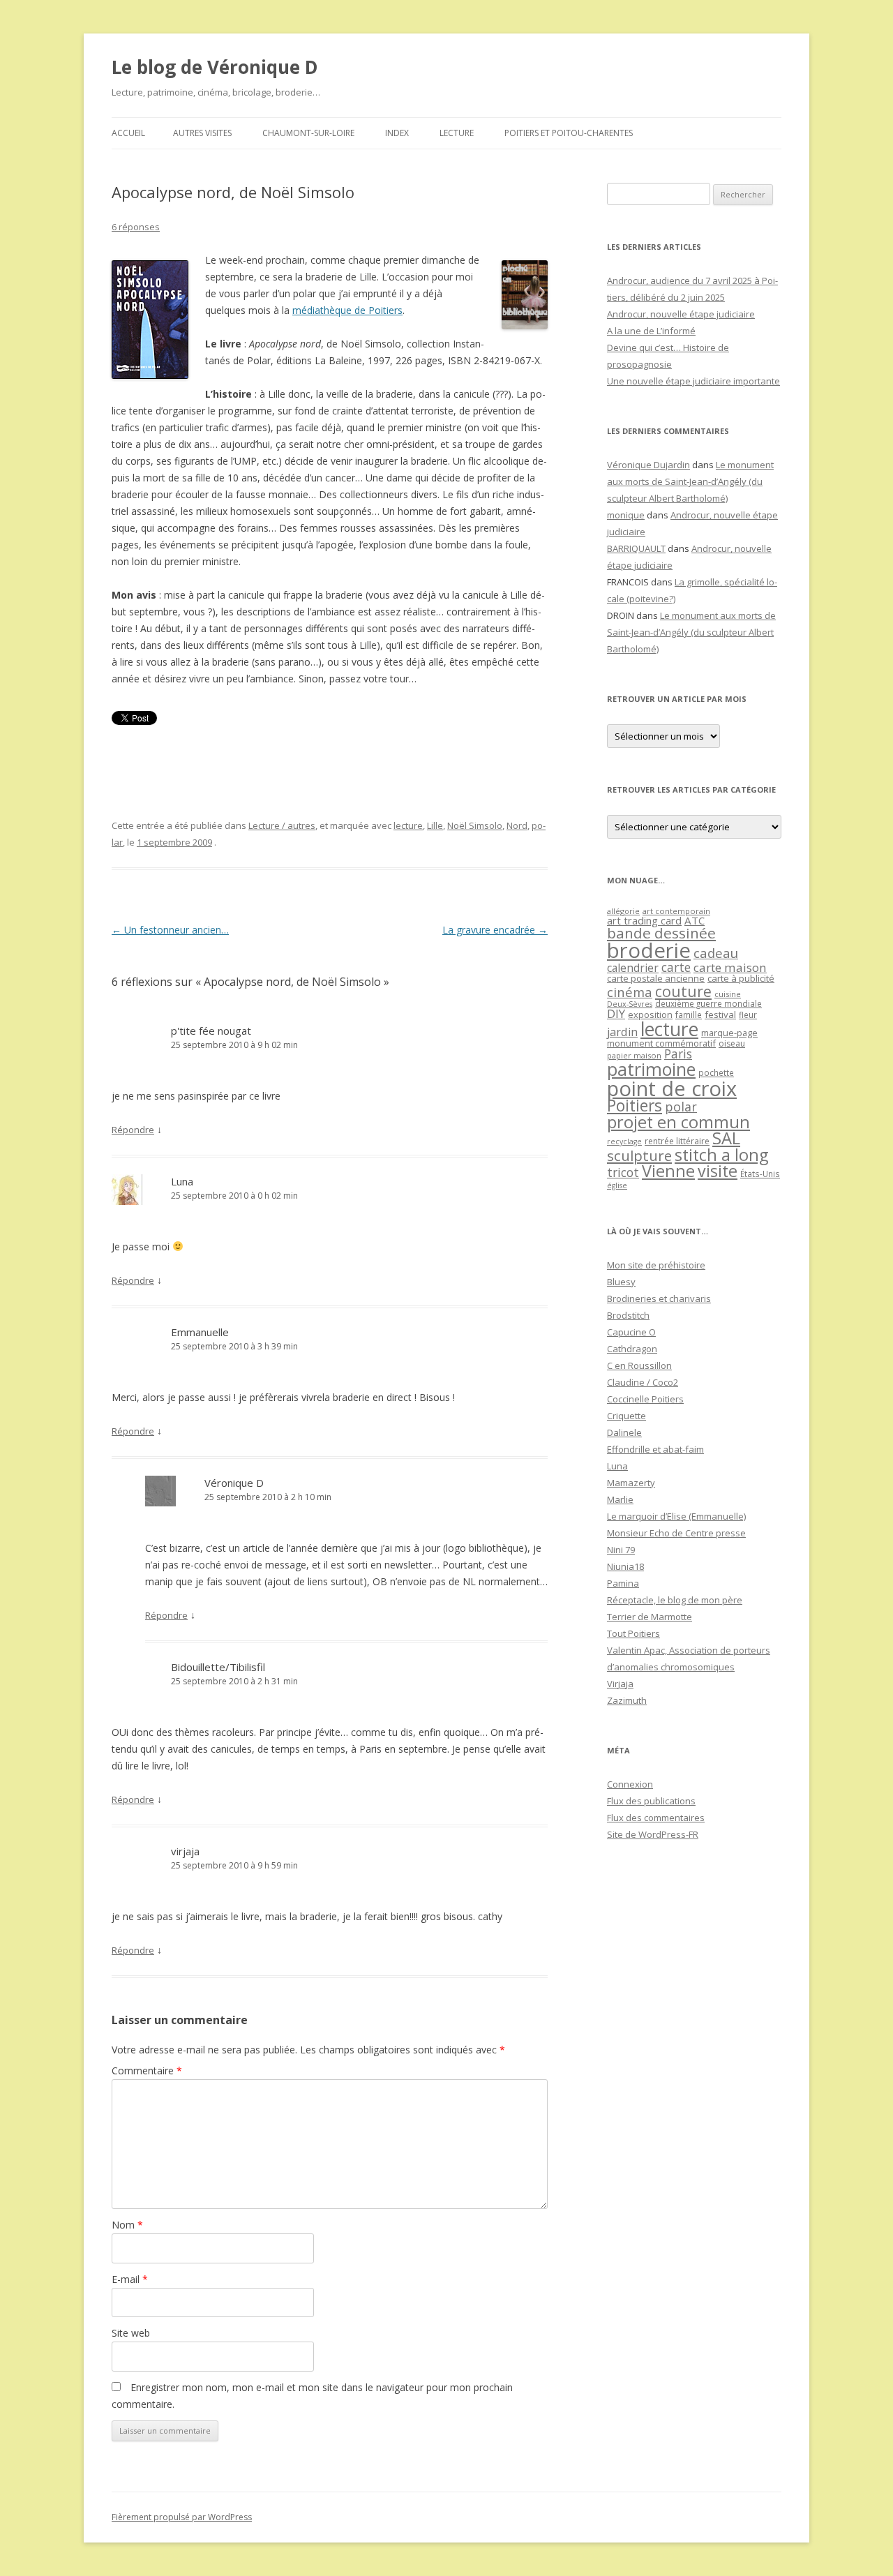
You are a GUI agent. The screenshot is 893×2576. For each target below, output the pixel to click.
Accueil (128, 133)
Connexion (630, 1784)
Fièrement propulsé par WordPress (182, 2517)
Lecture (457, 133)
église (617, 1185)
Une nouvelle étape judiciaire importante (693, 381)
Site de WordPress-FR (653, 1834)
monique (626, 515)
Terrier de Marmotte (650, 1617)
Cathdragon (632, 1349)
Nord (517, 825)
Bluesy (621, 1282)
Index (397, 133)
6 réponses (136, 227)
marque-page (729, 1033)
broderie (649, 950)
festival (720, 1014)
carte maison (730, 967)
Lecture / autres (282, 825)
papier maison (634, 1055)
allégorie (623, 911)
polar (681, 1107)
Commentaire (147, 2070)
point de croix (672, 1088)
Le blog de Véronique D (215, 67)
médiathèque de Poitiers (347, 310)
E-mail (130, 2279)
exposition (650, 1014)
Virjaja (620, 1684)
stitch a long (721, 1155)
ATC (695, 920)
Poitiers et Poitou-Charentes (569, 133)
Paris (678, 1054)
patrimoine (651, 1069)
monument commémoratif (661, 1043)
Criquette (626, 1416)
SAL (726, 1138)
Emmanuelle (200, 1332)
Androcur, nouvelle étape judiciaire (681, 314)
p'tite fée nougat (211, 1031)
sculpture (639, 1155)
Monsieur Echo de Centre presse (676, 1533)
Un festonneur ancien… (170, 930)
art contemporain (676, 911)
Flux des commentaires (656, 1818)
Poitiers (635, 1106)
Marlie (620, 1499)
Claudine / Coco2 (643, 1382)
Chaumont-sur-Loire (308, 133)
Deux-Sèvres (630, 1004)
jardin (622, 1032)
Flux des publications (651, 1801)
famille (689, 1014)
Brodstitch (628, 1315)
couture (683, 991)
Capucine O (631, 1332)
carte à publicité (741, 978)
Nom (127, 2225)
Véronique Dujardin (648, 465)
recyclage (624, 1141)
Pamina (623, 1583)
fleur (748, 1015)
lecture (408, 825)
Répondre (133, 1130)
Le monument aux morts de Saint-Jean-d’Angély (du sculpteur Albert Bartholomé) (690, 481)
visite (718, 1171)
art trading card (644, 920)
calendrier (633, 968)
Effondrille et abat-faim (655, 1449)
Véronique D (234, 1483)
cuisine (728, 994)
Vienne (668, 1171)
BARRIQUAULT (636, 548)
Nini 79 (621, 1550)
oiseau (732, 1043)
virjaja (185, 1851)
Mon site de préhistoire (656, 1265)
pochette (716, 1073)
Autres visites (202, 133)
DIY (616, 1013)
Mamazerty (631, 1483)
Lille (435, 825)
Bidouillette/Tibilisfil (218, 1667)
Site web (131, 2333)
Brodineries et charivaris (659, 1298)
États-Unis (760, 1174)
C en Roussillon (639, 1365)
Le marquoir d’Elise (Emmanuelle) (676, 1516)
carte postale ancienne (656, 978)
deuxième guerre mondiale (708, 1004)
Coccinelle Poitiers (645, 1399)
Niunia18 (625, 1566)
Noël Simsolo (475, 825)
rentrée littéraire (677, 1141)
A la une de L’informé (651, 331)
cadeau (716, 953)
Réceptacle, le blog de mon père (675, 1600)
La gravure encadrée (495, 930)
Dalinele (624, 1432)
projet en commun (678, 1122)
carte (676, 967)
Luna (182, 1181)
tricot (623, 1172)
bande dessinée (661, 933)
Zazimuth (627, 1700)
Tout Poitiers (633, 1633)
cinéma (630, 992)
